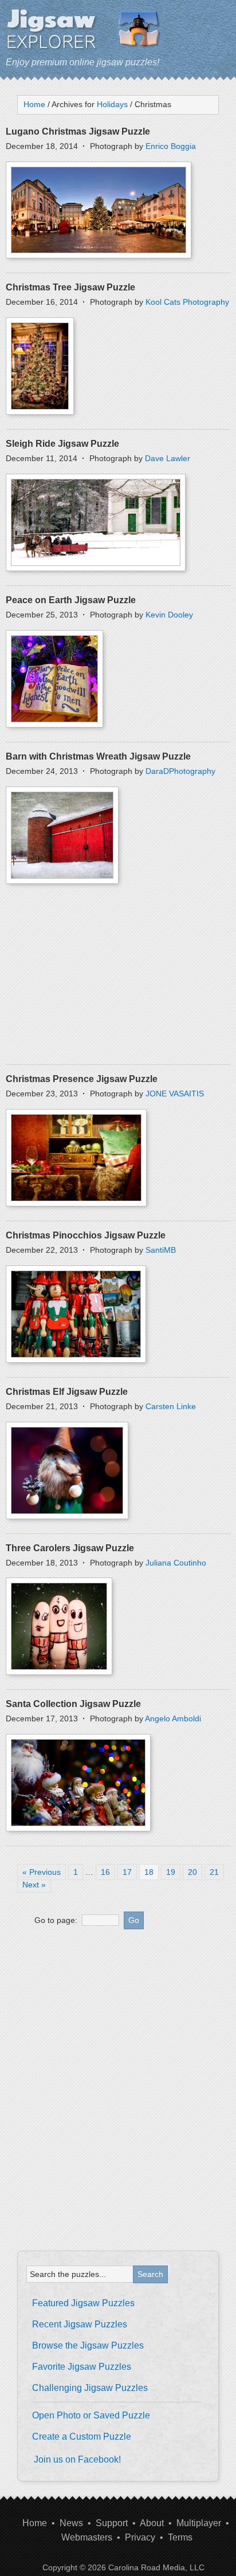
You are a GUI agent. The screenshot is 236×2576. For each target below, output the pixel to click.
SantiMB (161, 1250)
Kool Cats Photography (187, 302)
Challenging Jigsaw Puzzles (90, 2388)
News (71, 2523)
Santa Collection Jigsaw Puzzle (73, 1704)
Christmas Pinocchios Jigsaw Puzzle (86, 1235)
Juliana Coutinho (176, 1563)
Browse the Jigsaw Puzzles (88, 2345)
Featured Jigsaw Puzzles (83, 2303)
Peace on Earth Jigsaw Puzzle (71, 600)
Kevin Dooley (169, 615)
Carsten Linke (171, 1406)
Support (112, 2523)
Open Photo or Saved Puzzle (91, 2415)
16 (105, 1872)
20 (192, 1872)
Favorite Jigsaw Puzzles (82, 2367)
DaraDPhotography (180, 771)
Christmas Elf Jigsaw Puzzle (67, 1392)
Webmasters (87, 2537)
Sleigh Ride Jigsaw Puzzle (62, 444)
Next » (34, 1885)
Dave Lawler (168, 458)
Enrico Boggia (171, 146)
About (152, 2523)
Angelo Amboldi (173, 1718)
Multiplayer (199, 2523)
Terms (180, 2537)
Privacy (140, 2537)
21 (214, 1872)
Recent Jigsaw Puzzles (80, 2324)
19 (171, 1872)
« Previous (42, 1872)
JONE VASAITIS (175, 1094)
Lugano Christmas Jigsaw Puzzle (78, 131)
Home (35, 2523)
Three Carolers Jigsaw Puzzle (70, 1548)
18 (149, 1872)
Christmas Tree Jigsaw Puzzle (70, 287)
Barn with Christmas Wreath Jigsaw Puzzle (98, 756)
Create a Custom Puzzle (82, 2437)
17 (127, 1872)
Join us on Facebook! (77, 2459)
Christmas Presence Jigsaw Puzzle (82, 1079)
